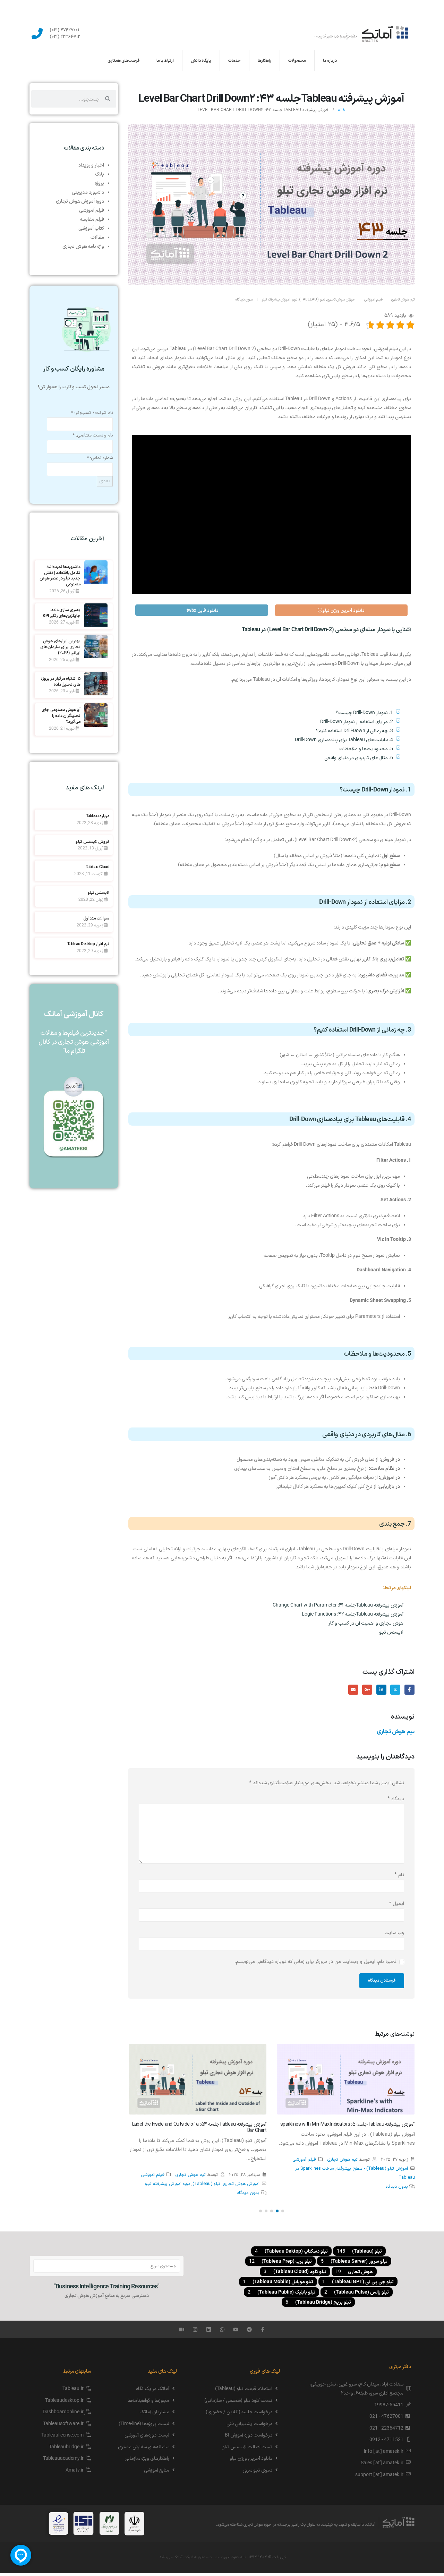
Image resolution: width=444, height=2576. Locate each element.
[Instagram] (195, 2329)
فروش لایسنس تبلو (92, 841)
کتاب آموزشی (91, 228)
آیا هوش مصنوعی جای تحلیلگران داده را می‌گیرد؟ (61, 715)
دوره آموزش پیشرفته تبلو (279, 300)
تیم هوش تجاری (403, 300)
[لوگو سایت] (362, 34)
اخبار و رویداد (91, 165)
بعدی (105, 481)
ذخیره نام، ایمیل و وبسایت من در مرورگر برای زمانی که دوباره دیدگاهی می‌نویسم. (315, 1962)
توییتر (395, 1690)
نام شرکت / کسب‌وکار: (92, 413)
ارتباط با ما (165, 61)
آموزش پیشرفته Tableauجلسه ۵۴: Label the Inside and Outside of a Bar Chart (199, 2128)
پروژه (99, 183)
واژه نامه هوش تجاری (83, 246)
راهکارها (264, 61)
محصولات (297, 61)
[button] (283, 2211)
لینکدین (381, 1690)
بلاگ (100, 174)
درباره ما (330, 61)
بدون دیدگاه (244, 300)
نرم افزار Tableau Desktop (88, 944)
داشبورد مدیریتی (88, 192)
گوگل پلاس (367, 1690)
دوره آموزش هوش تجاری (80, 201)
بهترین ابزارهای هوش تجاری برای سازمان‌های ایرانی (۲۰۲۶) (61, 647)
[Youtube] (236, 2329)
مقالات (97, 237)
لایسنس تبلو (99, 892)
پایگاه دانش (201, 61)
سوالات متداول (96, 918)
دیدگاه (396, 1799)
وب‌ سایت (394, 1933)
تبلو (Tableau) (312, 300)
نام (399, 1875)
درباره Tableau (98, 816)
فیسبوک (409, 1690)
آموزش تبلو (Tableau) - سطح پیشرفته (372, 2168)
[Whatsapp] (222, 2329)
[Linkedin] (209, 2329)
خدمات (234, 61)
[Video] (182, 2329)
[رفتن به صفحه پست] (346, 2079)
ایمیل (353, 1690)
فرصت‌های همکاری (123, 61)
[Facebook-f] (263, 2329)
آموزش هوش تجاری (341, 300)
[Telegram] (249, 2329)
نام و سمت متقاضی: (93, 435)
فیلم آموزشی (373, 300)
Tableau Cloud (97, 867)
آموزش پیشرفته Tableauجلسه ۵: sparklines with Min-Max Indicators (348, 2124)
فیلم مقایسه (92, 219)
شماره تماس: (100, 458)
